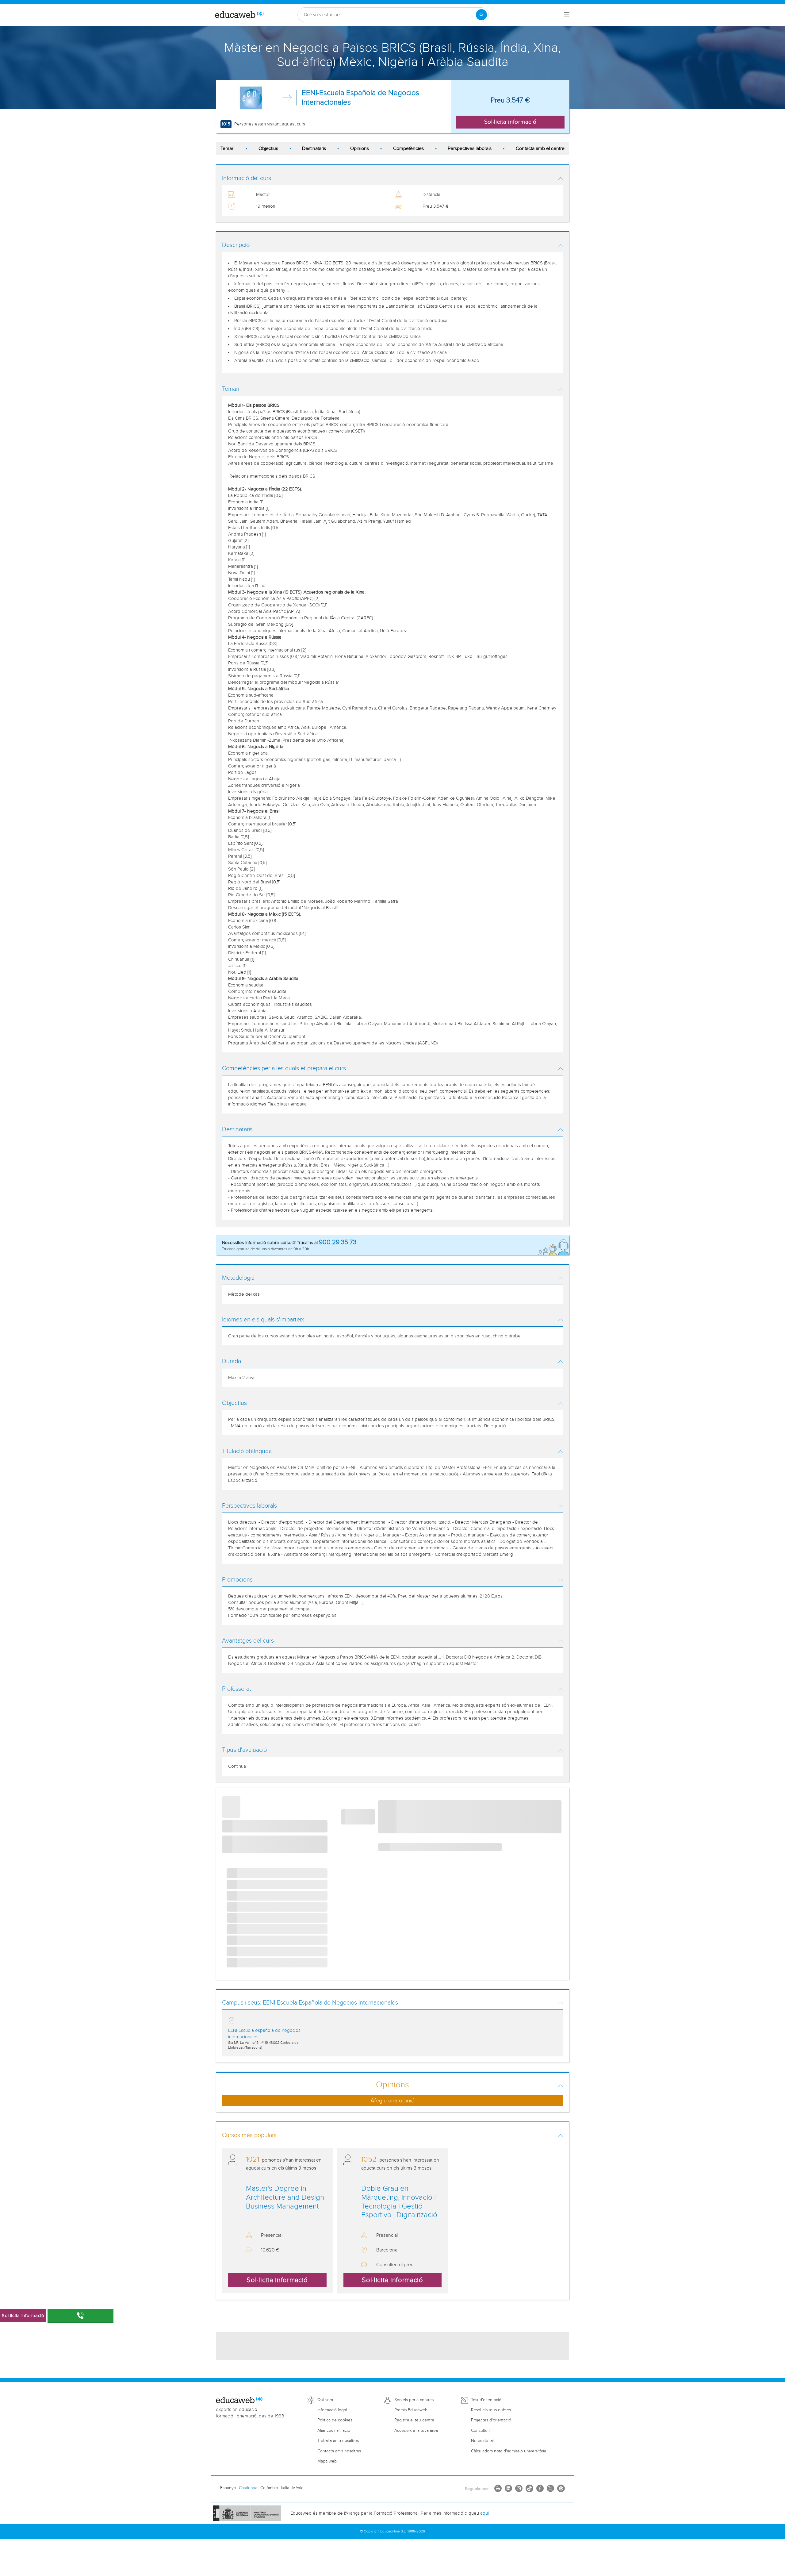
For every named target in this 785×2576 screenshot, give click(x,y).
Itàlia (285, 2488)
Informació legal (332, 2410)
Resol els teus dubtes (491, 2410)
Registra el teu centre (414, 2420)
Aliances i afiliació (334, 2431)
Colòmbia (269, 2488)
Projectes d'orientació (491, 2420)
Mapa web (327, 2461)
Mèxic (298, 2488)
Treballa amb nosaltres (338, 2441)
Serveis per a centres (414, 2400)
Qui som (325, 2400)
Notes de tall (483, 2441)
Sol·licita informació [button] (510, 122)
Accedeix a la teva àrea (416, 2431)
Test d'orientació (486, 2400)
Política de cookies (335, 2420)
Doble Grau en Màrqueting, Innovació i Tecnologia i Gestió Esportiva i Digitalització (399, 2202)
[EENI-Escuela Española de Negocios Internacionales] (251, 98)
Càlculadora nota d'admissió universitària (509, 2451)
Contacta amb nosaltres (339, 2451)
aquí (484, 2513)
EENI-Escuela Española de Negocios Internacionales (360, 98)
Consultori (480, 2431)
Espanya (228, 2488)
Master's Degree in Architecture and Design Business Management (285, 2197)
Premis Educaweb (411, 2410)
